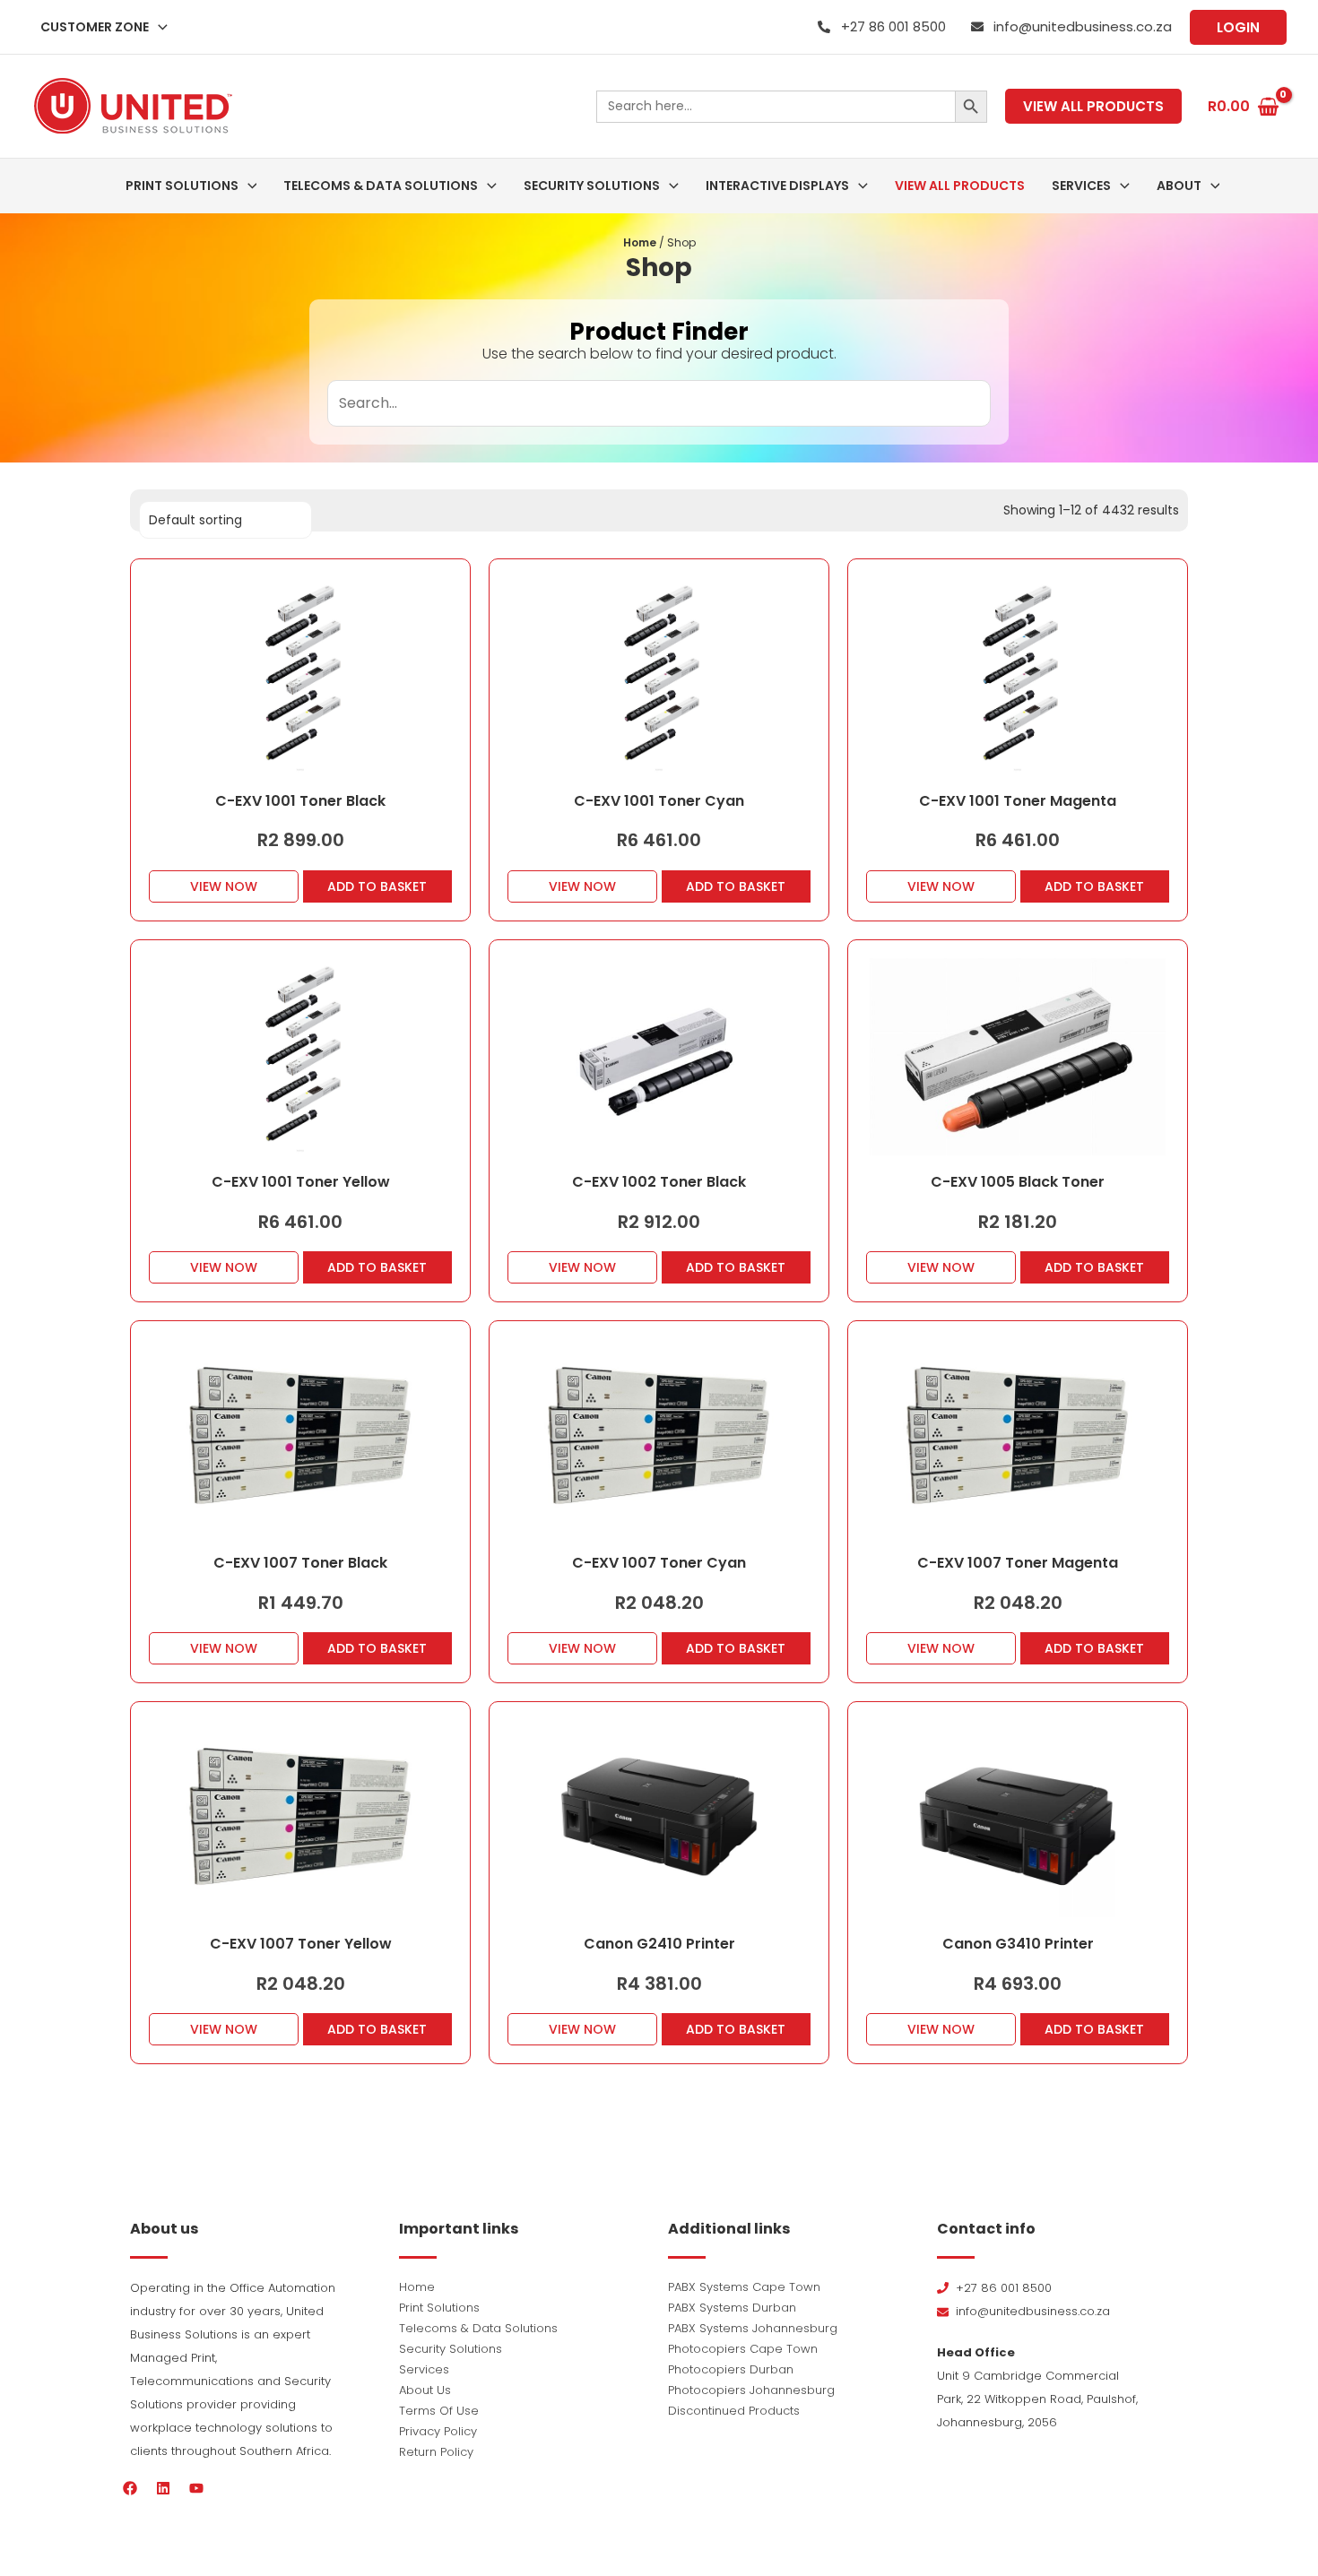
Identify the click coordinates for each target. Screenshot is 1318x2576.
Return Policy (436, 2452)
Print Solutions (439, 2308)
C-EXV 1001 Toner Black (300, 801)
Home (640, 242)
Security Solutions (451, 2349)
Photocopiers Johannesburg (751, 2390)
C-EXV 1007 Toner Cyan (659, 1563)
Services (424, 2369)
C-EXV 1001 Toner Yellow (301, 1182)
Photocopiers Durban (731, 2369)
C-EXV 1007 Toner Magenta (1018, 1563)
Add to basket (377, 886)
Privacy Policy (438, 2431)
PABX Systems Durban (732, 2308)
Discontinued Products (734, 2411)
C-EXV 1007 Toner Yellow (301, 1944)
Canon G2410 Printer (659, 1944)
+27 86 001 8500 (893, 26)
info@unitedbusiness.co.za (1083, 26)
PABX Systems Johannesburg (753, 2328)
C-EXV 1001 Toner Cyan (659, 801)
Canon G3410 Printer (1018, 1944)
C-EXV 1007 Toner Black (300, 1563)
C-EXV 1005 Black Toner (1018, 1182)
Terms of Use (439, 2411)
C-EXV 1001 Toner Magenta (1018, 801)
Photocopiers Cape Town (743, 2349)
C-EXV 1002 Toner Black (659, 1182)
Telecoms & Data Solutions (478, 2328)
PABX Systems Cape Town (744, 2287)
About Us (425, 2390)
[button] (158, 27)
